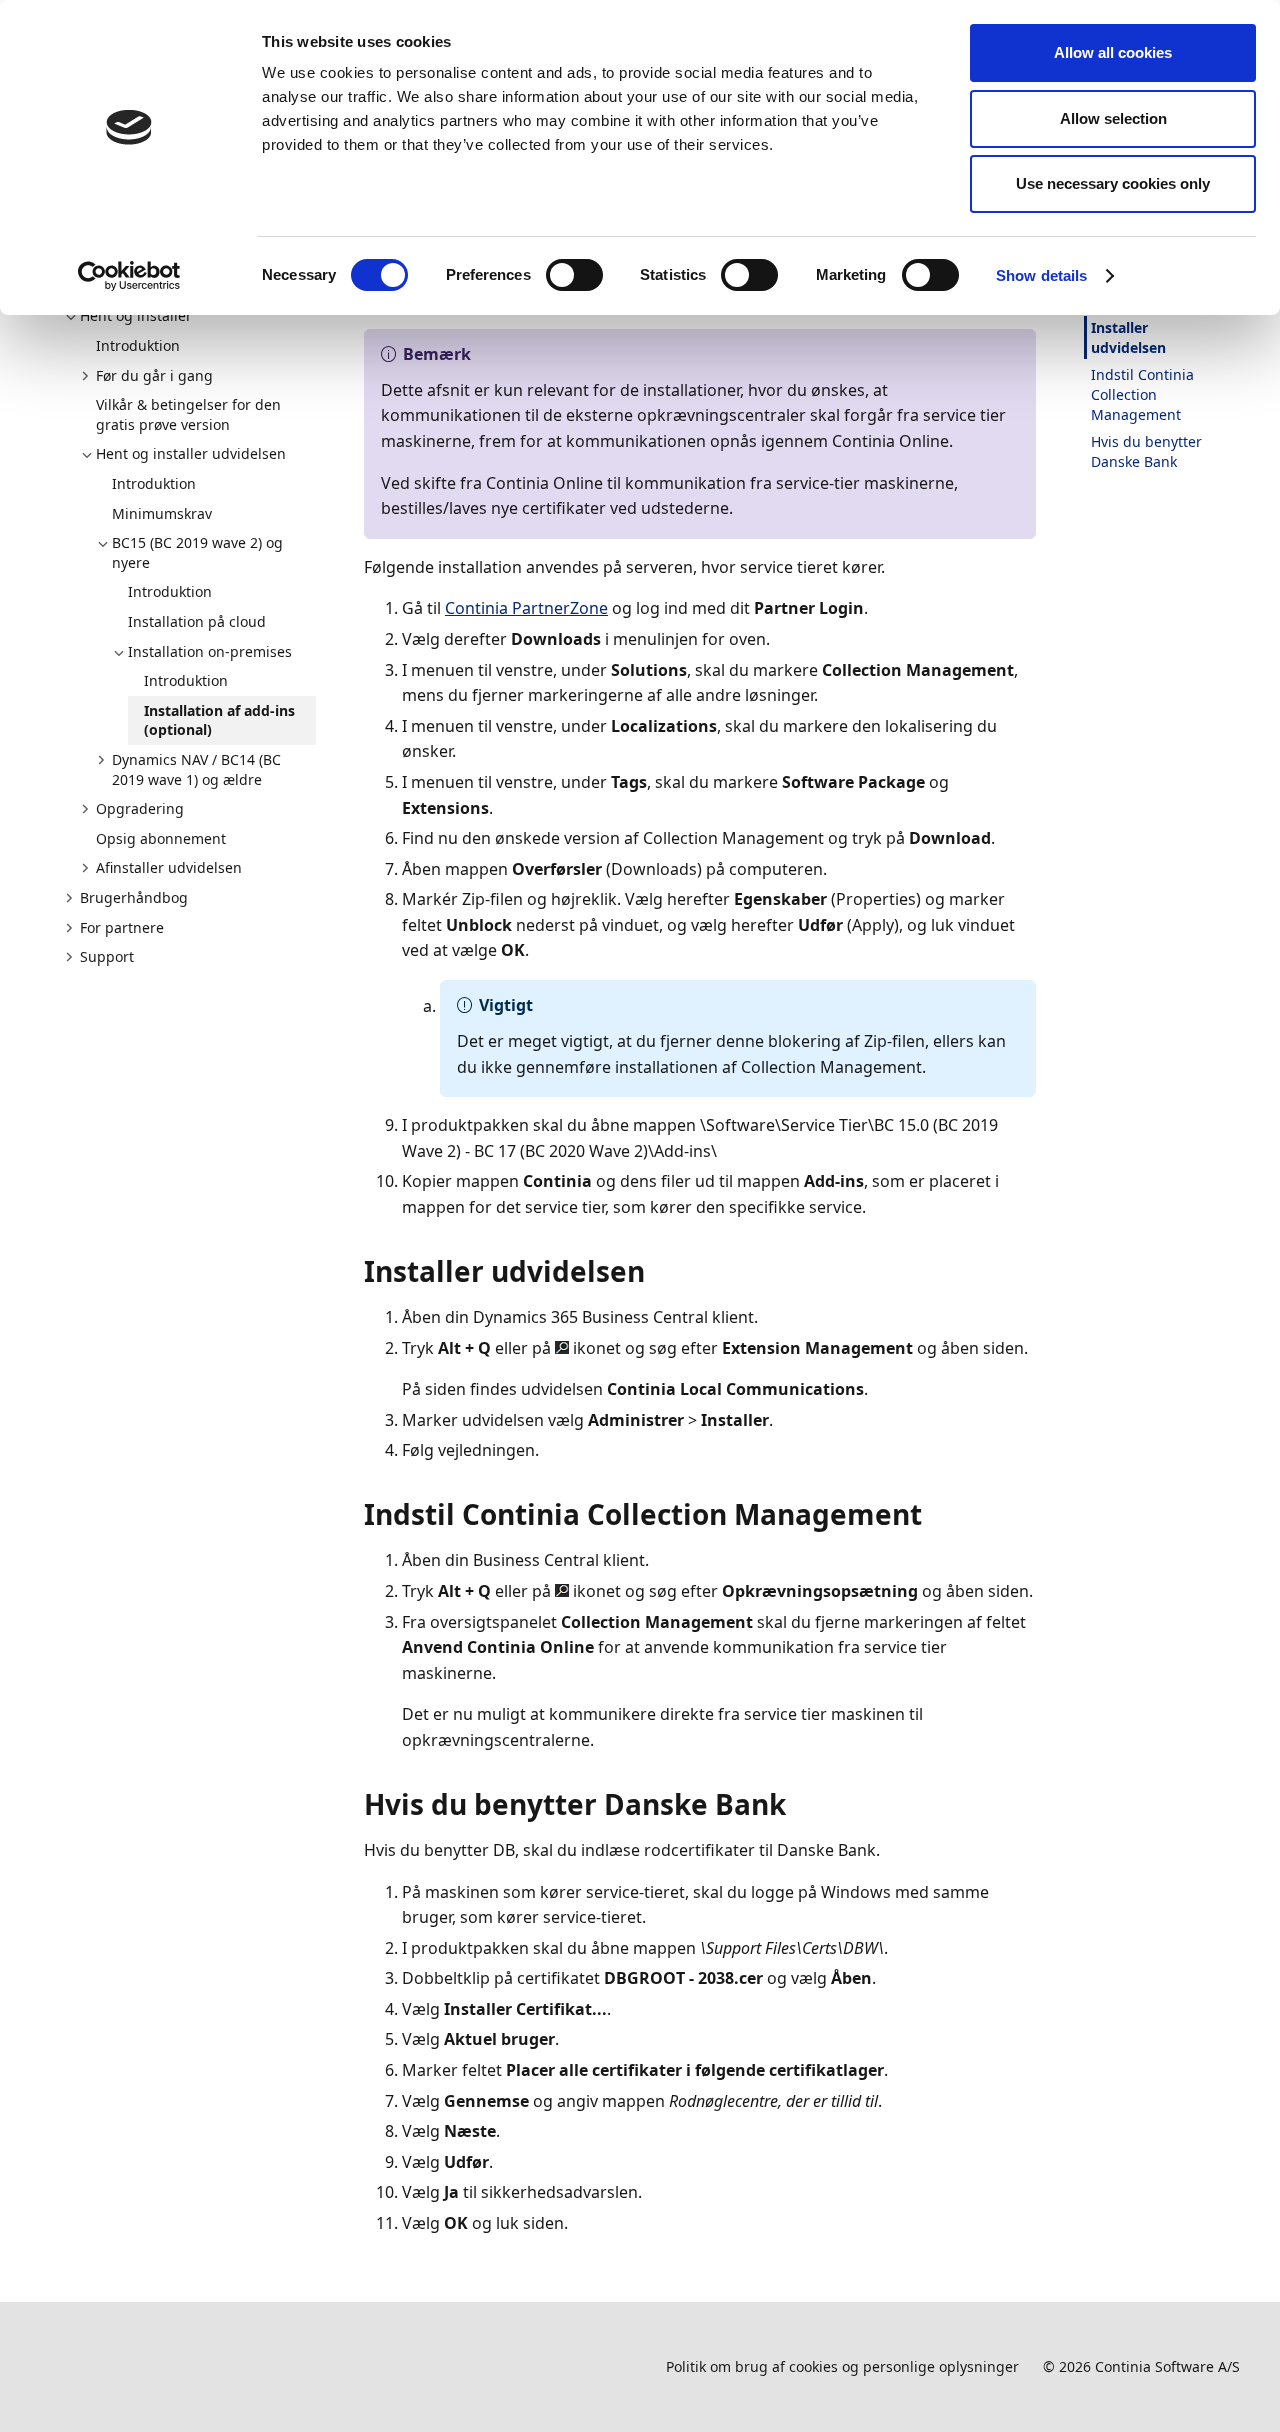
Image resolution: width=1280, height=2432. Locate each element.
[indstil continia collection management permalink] (934, 1514)
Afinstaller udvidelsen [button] (169, 867)
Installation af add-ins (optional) (219, 720)
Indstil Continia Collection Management (1142, 394)
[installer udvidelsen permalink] (657, 1271)
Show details (1041, 275)
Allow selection (1113, 118)
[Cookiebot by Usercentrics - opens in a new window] (129, 276)
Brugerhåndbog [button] (134, 897)
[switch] (574, 275)
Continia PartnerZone (526, 608)
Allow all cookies (1113, 52)
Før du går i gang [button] (154, 375)
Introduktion (138, 345)
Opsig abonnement (161, 838)
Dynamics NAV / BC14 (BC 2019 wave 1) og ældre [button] (196, 769)
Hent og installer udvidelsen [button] (191, 453)
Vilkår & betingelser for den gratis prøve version (188, 414)
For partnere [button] (122, 927)
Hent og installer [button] (136, 315)
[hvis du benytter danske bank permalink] (798, 1804)
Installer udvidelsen (1128, 337)
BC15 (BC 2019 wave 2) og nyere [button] (197, 552)
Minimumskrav (162, 513)
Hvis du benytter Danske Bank (1146, 451)
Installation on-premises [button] (210, 651)
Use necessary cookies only (1113, 183)
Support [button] (107, 956)
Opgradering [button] (140, 808)
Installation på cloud (197, 621)
